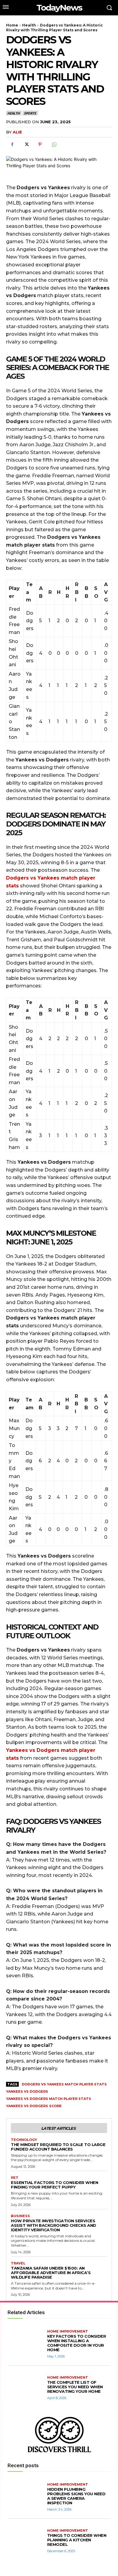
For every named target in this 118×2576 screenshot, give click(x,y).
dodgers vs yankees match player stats (64, 2084)
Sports (30, 113)
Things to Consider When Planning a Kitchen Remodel (77, 2540)
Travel (18, 2263)
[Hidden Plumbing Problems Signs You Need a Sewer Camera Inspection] (27, 2497)
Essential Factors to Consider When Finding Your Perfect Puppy (54, 2185)
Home (12, 25)
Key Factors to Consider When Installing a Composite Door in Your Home (77, 2343)
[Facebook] (12, 144)
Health (29, 25)
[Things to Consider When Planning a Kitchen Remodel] (27, 2541)
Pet (15, 2178)
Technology (24, 2140)
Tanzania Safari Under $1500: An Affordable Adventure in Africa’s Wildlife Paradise (51, 2273)
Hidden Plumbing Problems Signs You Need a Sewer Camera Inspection (76, 2496)
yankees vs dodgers (27, 2091)
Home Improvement (68, 2331)
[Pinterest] (40, 144)
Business (20, 2216)
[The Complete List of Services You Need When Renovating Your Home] (27, 2388)
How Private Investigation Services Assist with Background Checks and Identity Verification (54, 2225)
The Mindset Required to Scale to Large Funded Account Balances (58, 2147)
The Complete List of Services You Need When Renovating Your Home (75, 2387)
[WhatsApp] (54, 144)
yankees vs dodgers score (34, 2106)
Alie (17, 132)
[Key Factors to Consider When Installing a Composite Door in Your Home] (27, 2344)
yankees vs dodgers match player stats (49, 2099)
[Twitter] (26, 144)
